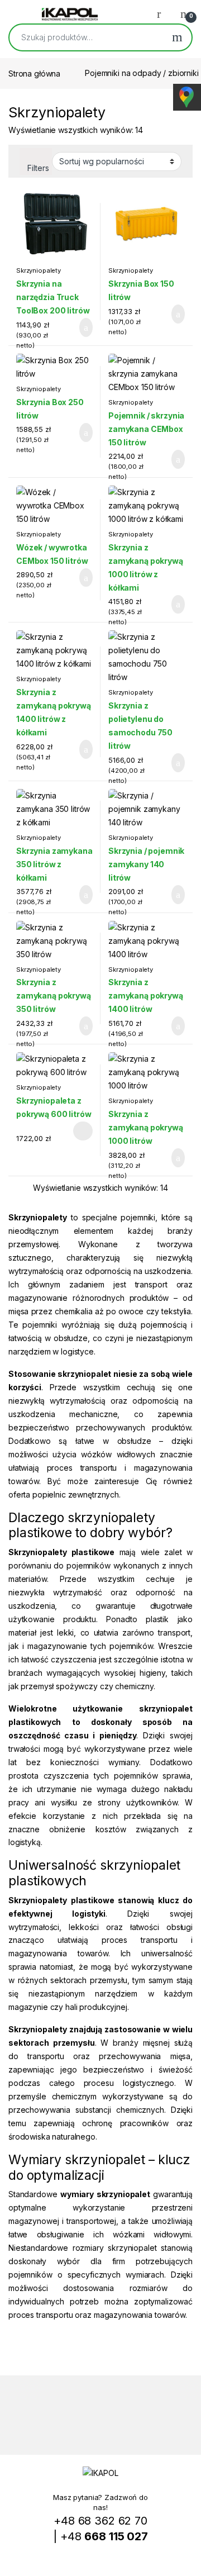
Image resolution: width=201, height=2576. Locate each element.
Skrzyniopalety (39, 270)
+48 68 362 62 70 (100, 2521)
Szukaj (177, 37)
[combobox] (86, 37)
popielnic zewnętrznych (76, 1494)
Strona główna (34, 73)
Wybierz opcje (77, 1131)
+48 (104, 2536)
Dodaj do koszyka (77, 327)
